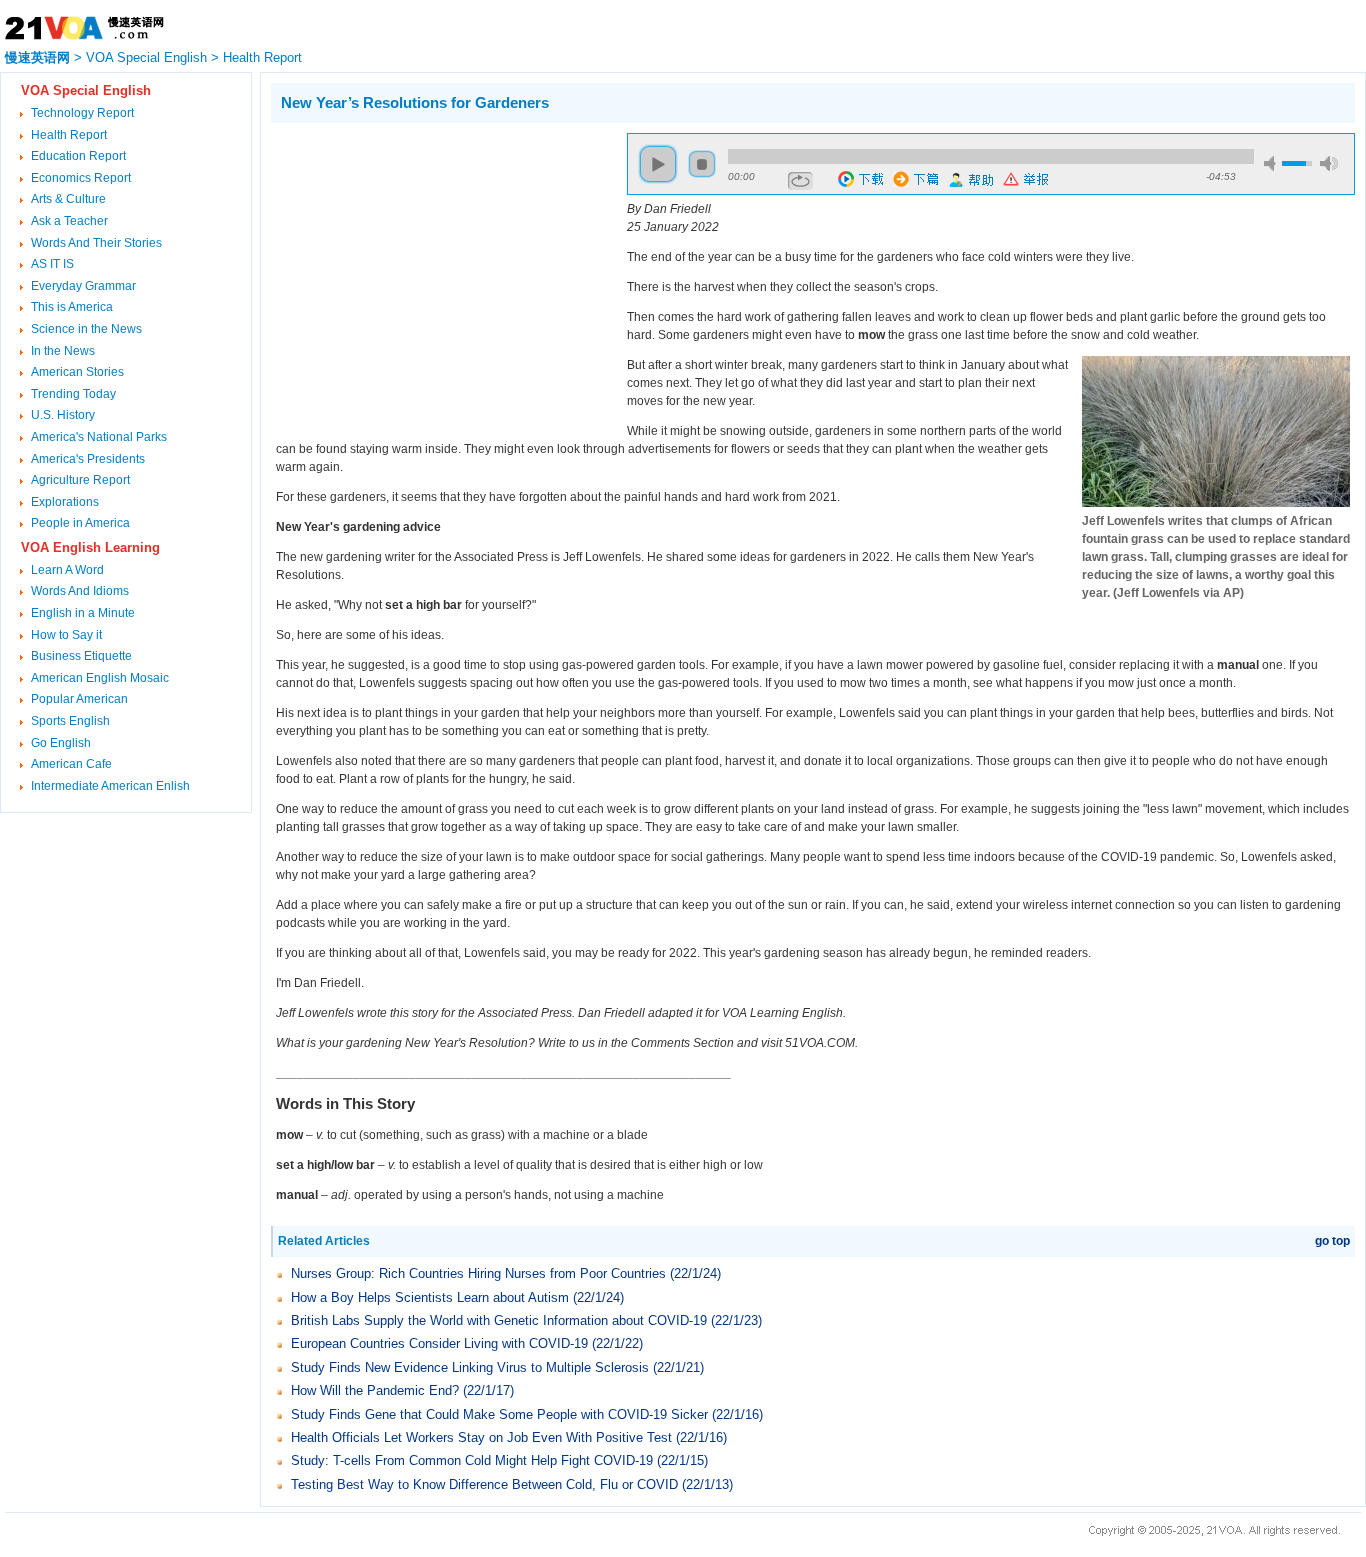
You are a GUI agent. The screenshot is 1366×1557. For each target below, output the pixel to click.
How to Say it (66, 635)
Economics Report (81, 178)
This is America (72, 307)
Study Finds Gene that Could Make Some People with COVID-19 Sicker (499, 1414)
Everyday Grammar (83, 286)
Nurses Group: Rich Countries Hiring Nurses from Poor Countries (478, 1273)
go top (1332, 1241)
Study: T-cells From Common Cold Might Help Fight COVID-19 (472, 1460)
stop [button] (702, 164)
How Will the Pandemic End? (375, 1390)
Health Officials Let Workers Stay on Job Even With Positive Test (481, 1437)
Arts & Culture (68, 199)
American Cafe (71, 764)
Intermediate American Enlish (110, 786)
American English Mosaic (100, 678)
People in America (80, 523)
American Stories (77, 372)
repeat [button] (800, 181)
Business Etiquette (81, 656)
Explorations (65, 502)
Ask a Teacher (69, 221)
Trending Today (73, 394)
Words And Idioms (80, 591)
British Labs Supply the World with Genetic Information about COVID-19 (499, 1320)
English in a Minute (83, 613)
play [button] (658, 164)
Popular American (79, 699)
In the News (63, 351)
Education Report (78, 156)
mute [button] (1273, 163)
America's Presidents (88, 459)
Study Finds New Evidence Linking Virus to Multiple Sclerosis (470, 1367)
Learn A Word (67, 570)
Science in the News (86, 329)
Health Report (262, 57)
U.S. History (63, 415)
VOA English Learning (90, 547)
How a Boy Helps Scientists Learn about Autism (430, 1297)
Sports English (70, 721)
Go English (61, 743)
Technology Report (82, 113)
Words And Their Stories (96, 243)
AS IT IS (52, 264)
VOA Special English (146, 57)
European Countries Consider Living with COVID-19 (439, 1343)
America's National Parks (99, 437)
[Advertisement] (439, 273)
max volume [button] (1329, 163)
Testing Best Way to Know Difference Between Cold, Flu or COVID (484, 1484)
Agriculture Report (80, 480)
